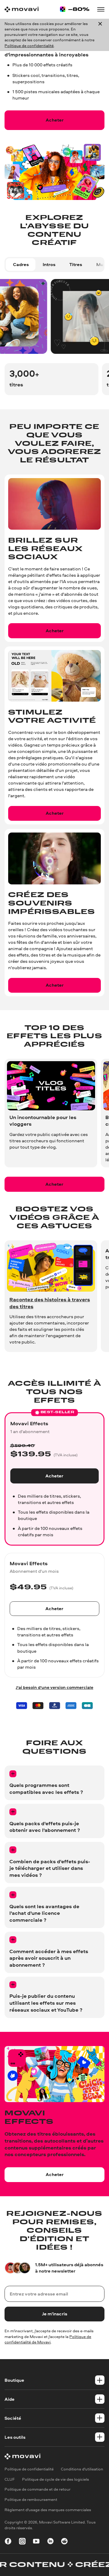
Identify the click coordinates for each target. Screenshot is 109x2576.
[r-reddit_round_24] (64, 2542)
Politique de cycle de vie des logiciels (56, 2479)
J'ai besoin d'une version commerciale (54, 1687)
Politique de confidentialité (29, 46)
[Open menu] (101, 9)
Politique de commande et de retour (38, 2489)
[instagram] (22, 2542)
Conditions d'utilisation (82, 2469)
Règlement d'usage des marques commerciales (48, 2509)
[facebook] (8, 2542)
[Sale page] (75, 9)
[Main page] (21, 9)
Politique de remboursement (31, 2500)
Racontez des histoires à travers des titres (50, 1303)
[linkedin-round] (50, 2542)
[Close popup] (100, 35)
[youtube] (36, 2542)
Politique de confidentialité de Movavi (48, 2339)
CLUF (10, 2479)
